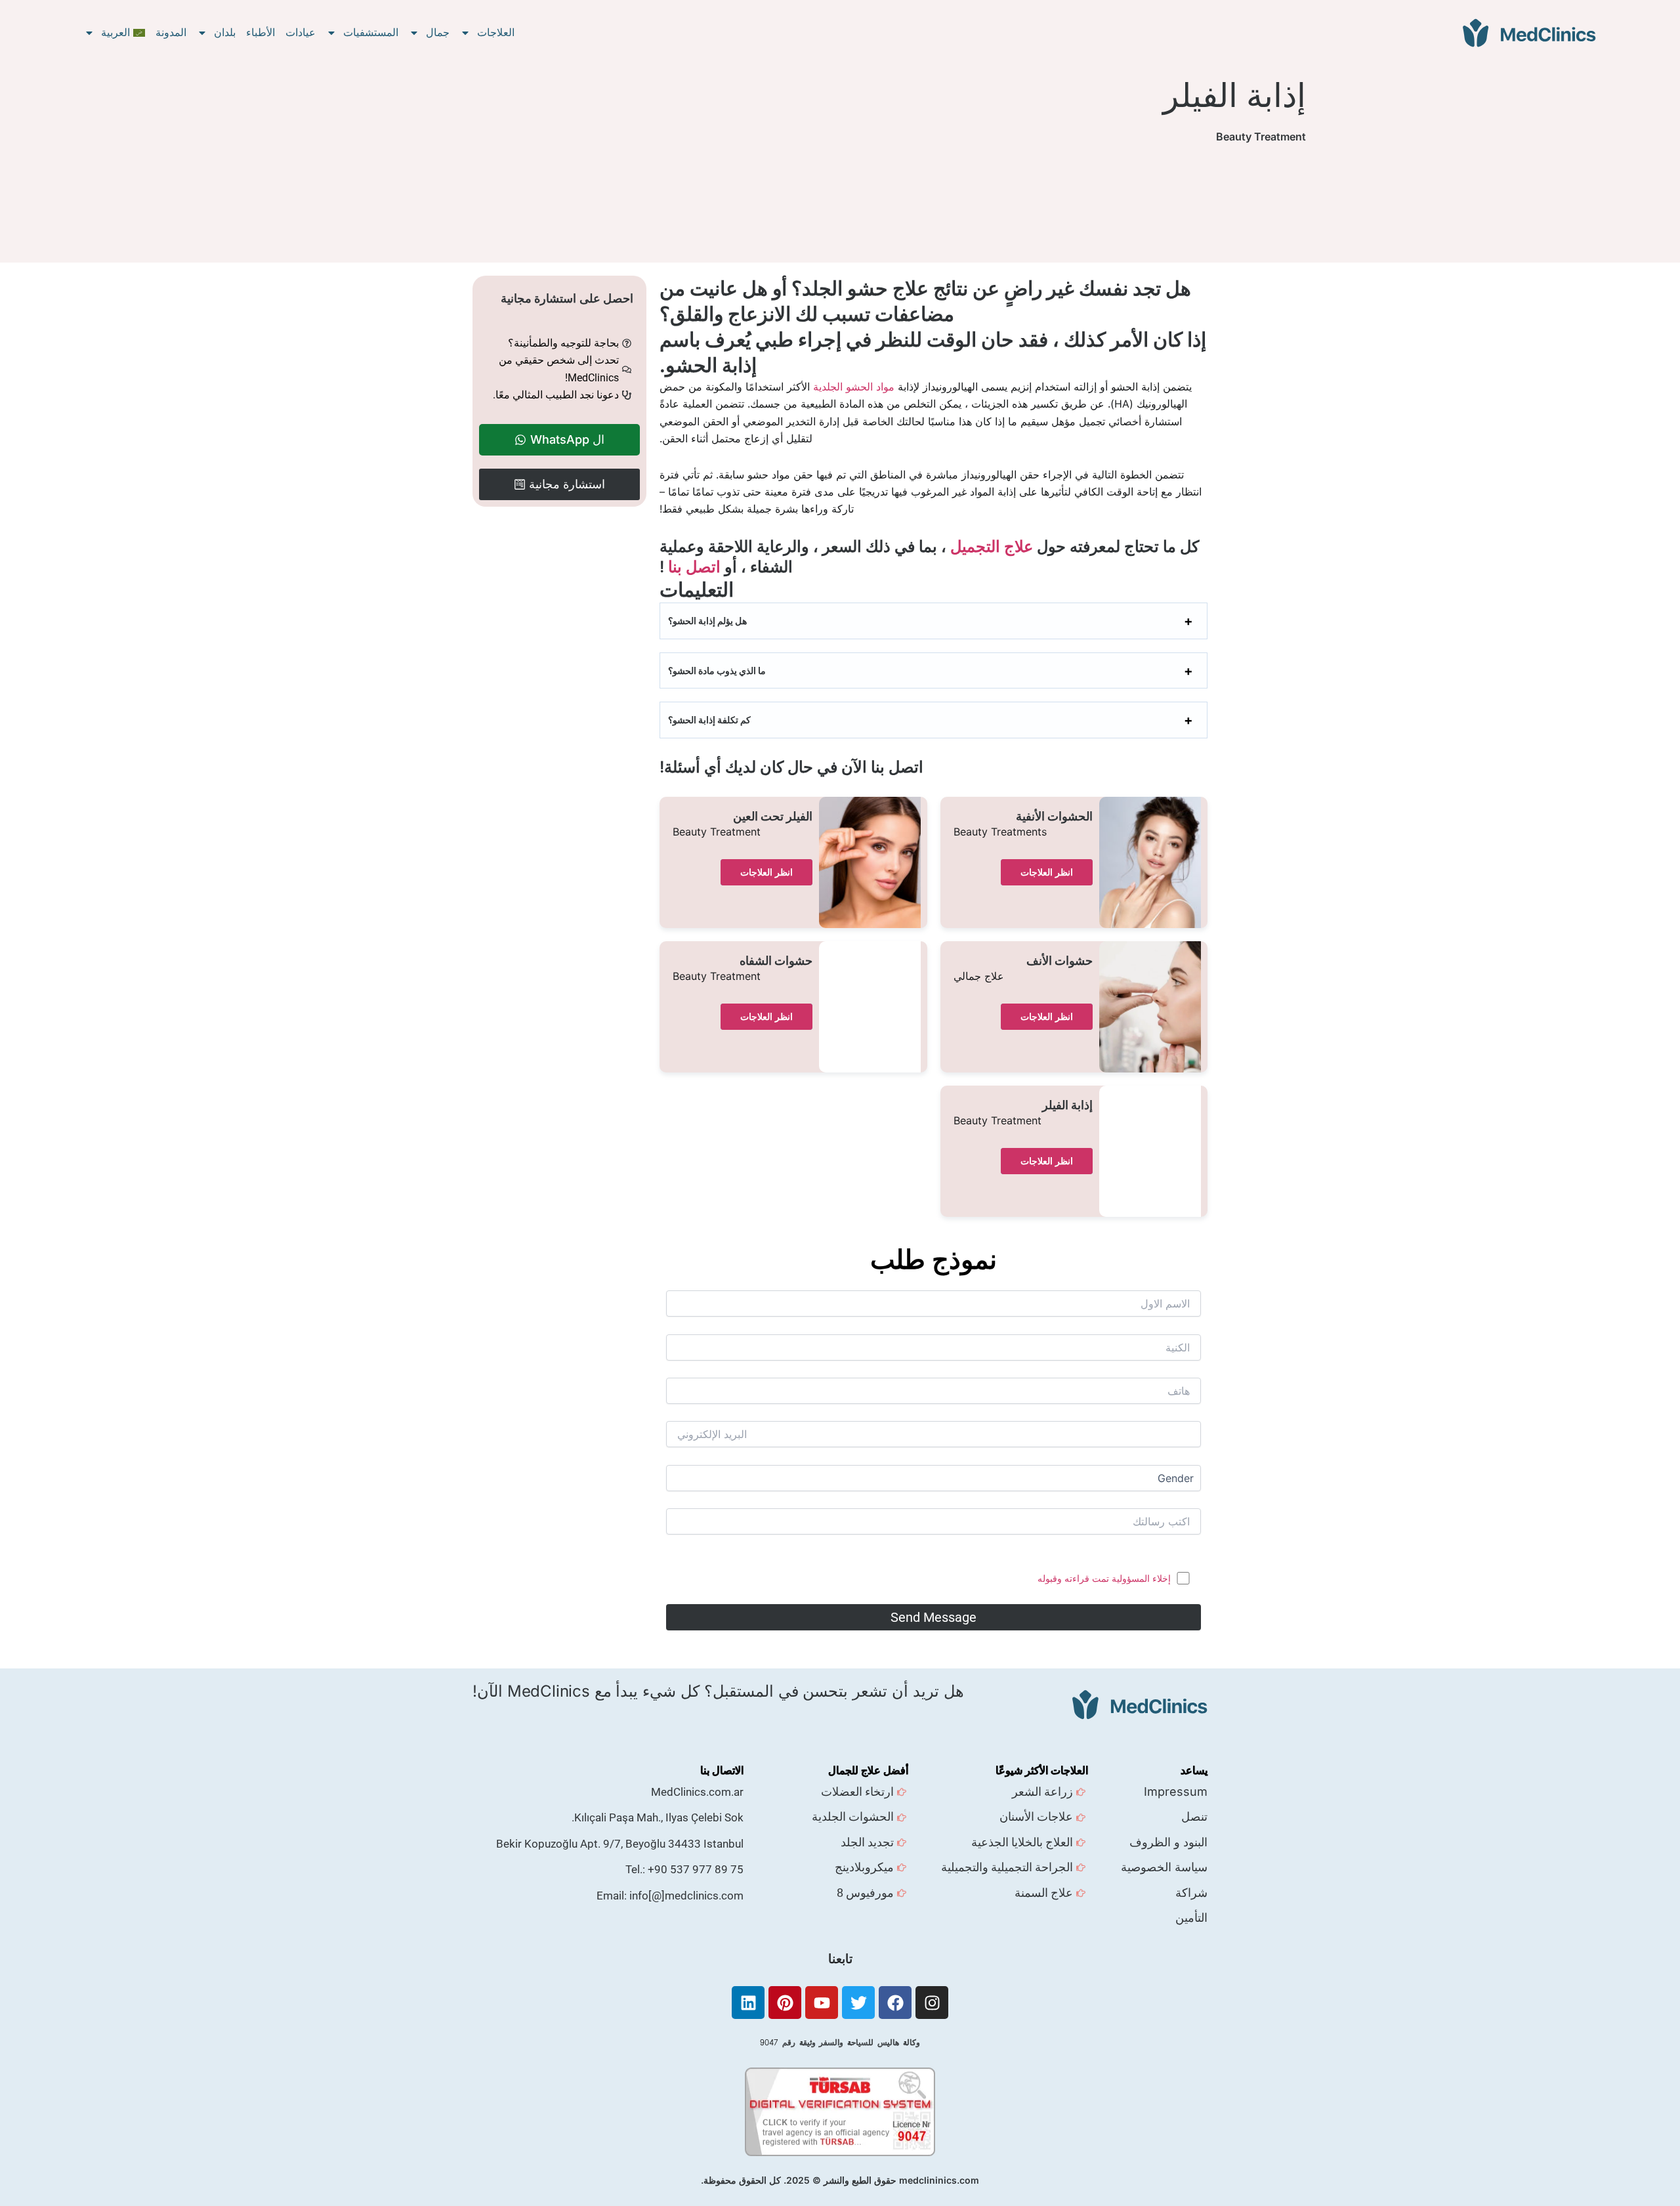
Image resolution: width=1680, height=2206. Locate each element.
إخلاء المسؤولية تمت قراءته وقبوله (1104, 1578)
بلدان (225, 32)
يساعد (1194, 1770)
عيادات (301, 32)
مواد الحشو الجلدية (854, 387)
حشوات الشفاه (776, 961)
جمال (438, 32)
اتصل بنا (694, 567)
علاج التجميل (992, 546)
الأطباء (261, 32)
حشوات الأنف (1060, 961)
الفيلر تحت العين (773, 817)
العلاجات (496, 32)
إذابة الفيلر (1067, 1105)
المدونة (171, 32)
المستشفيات (371, 32)
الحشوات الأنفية (1054, 817)
